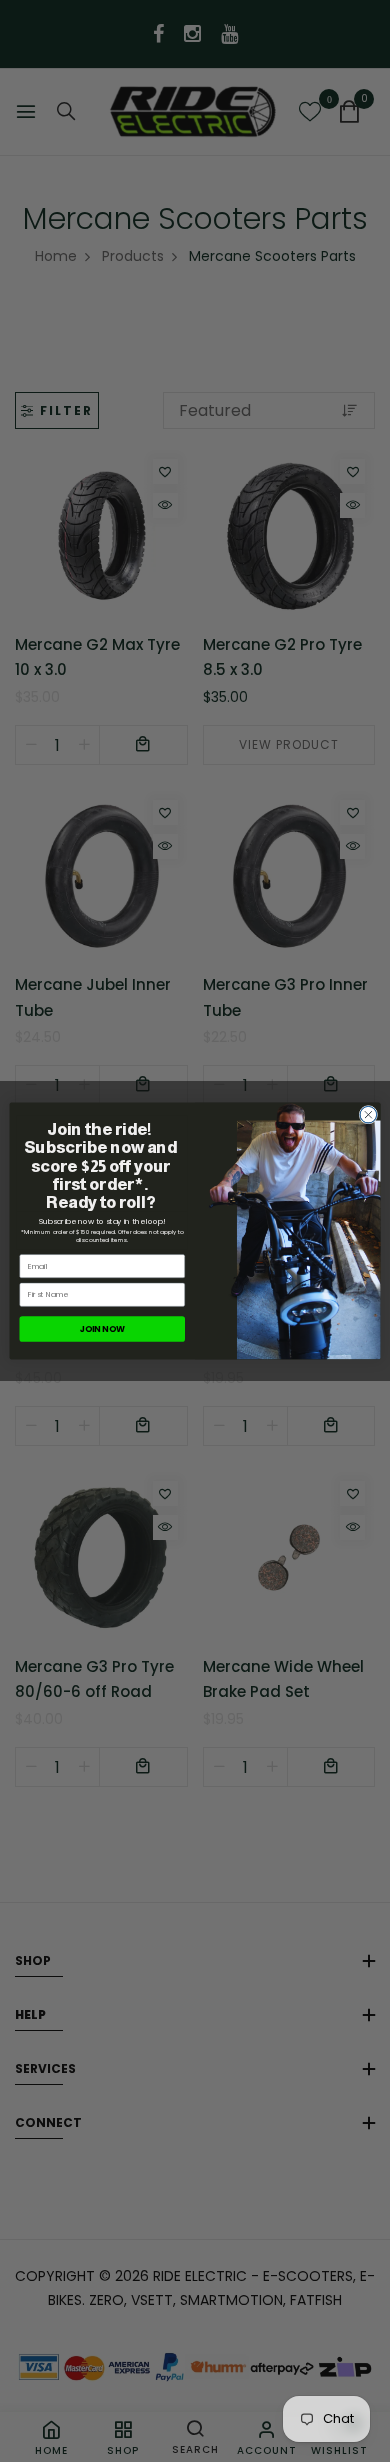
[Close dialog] (368, 1114)
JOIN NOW (102, 1329)
